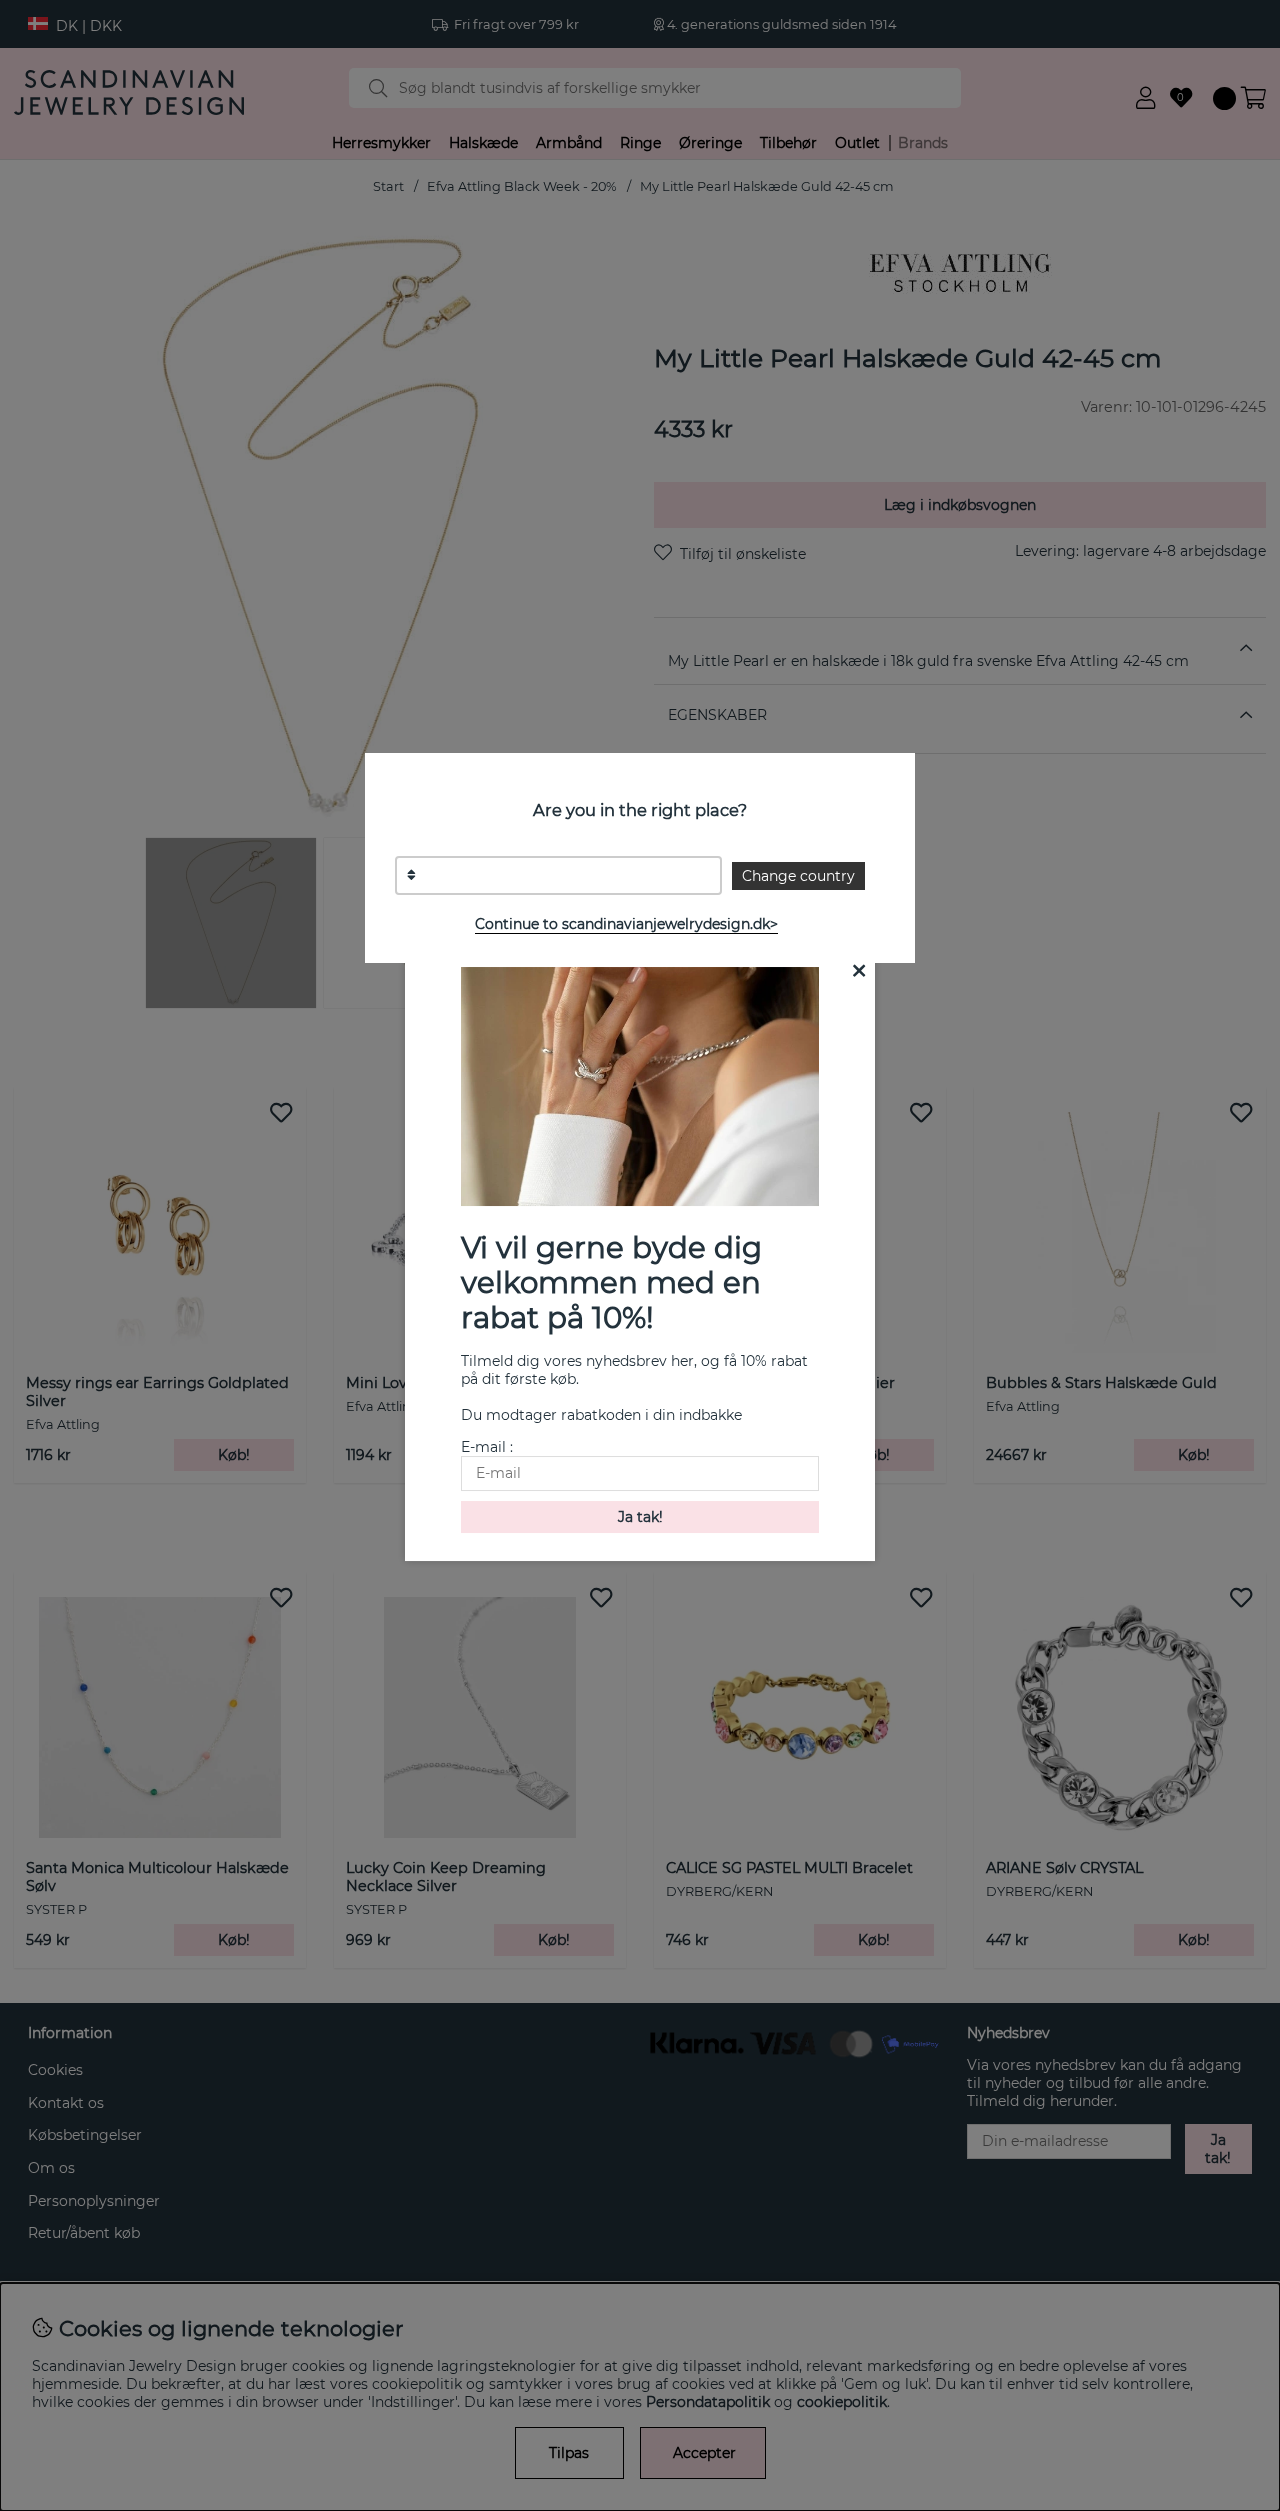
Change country (798, 876)
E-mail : (487, 1447)
